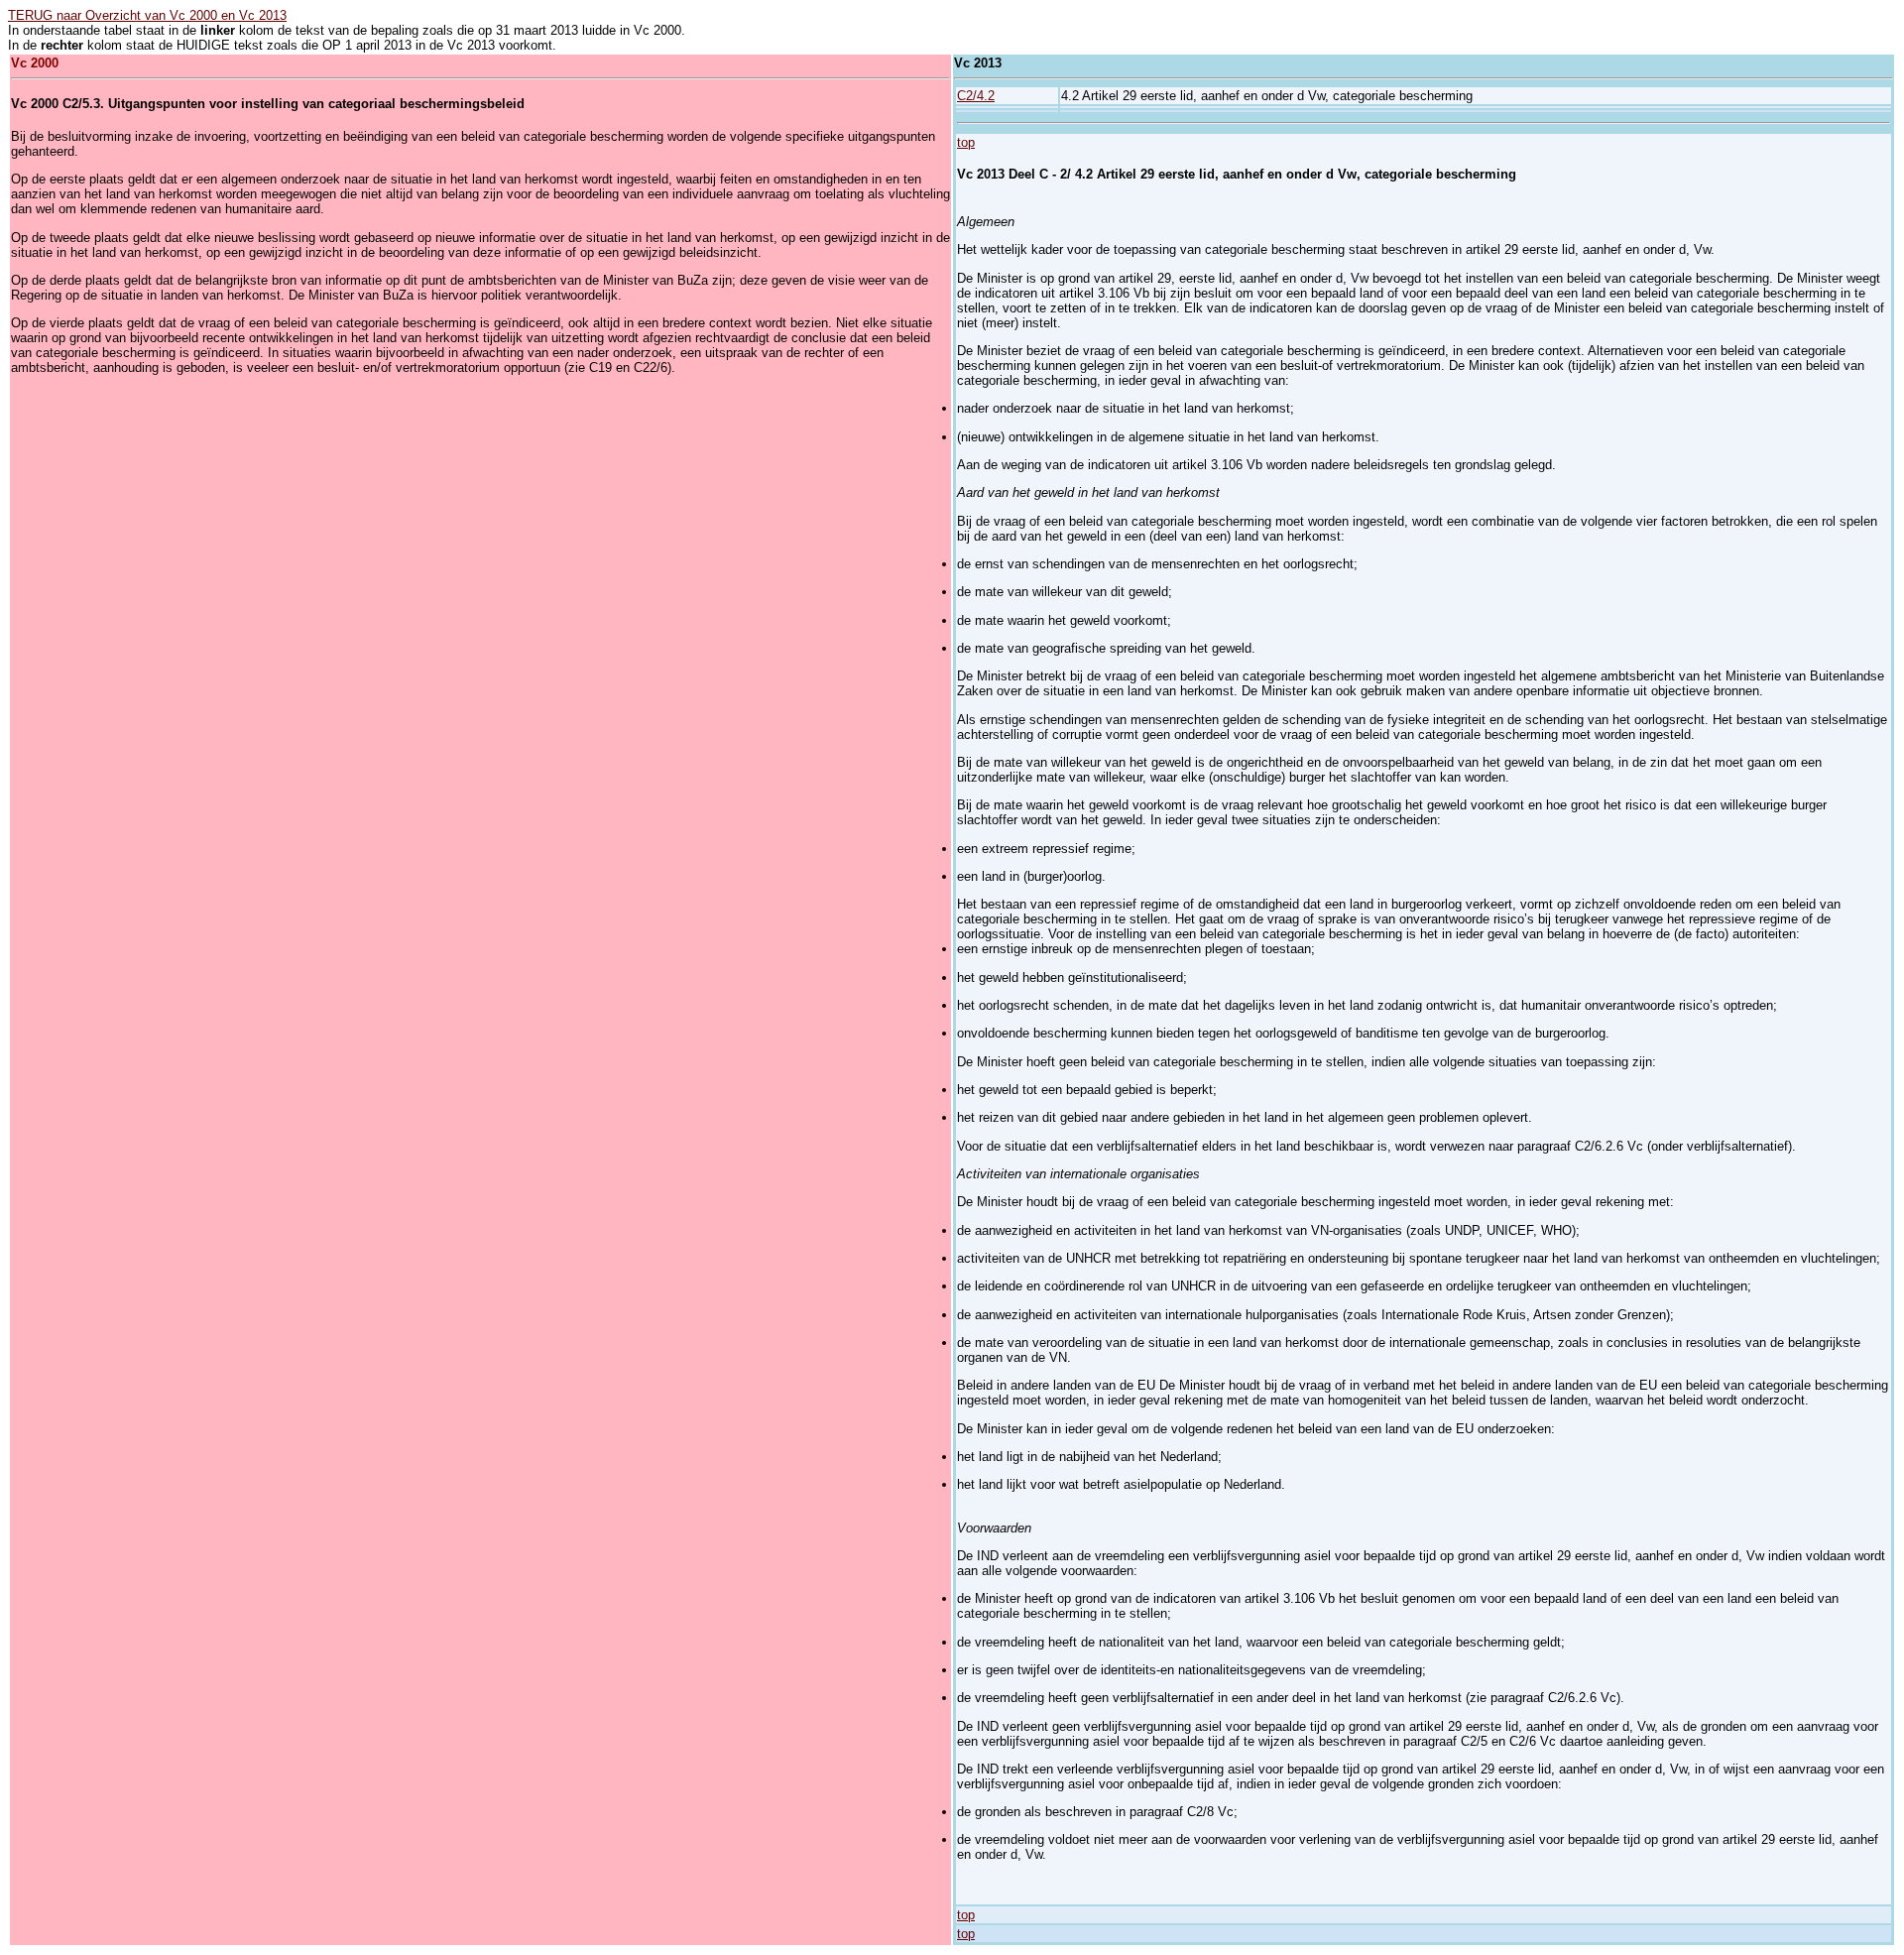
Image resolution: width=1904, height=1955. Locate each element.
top (966, 142)
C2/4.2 (976, 96)
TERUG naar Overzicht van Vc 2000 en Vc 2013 (147, 15)
